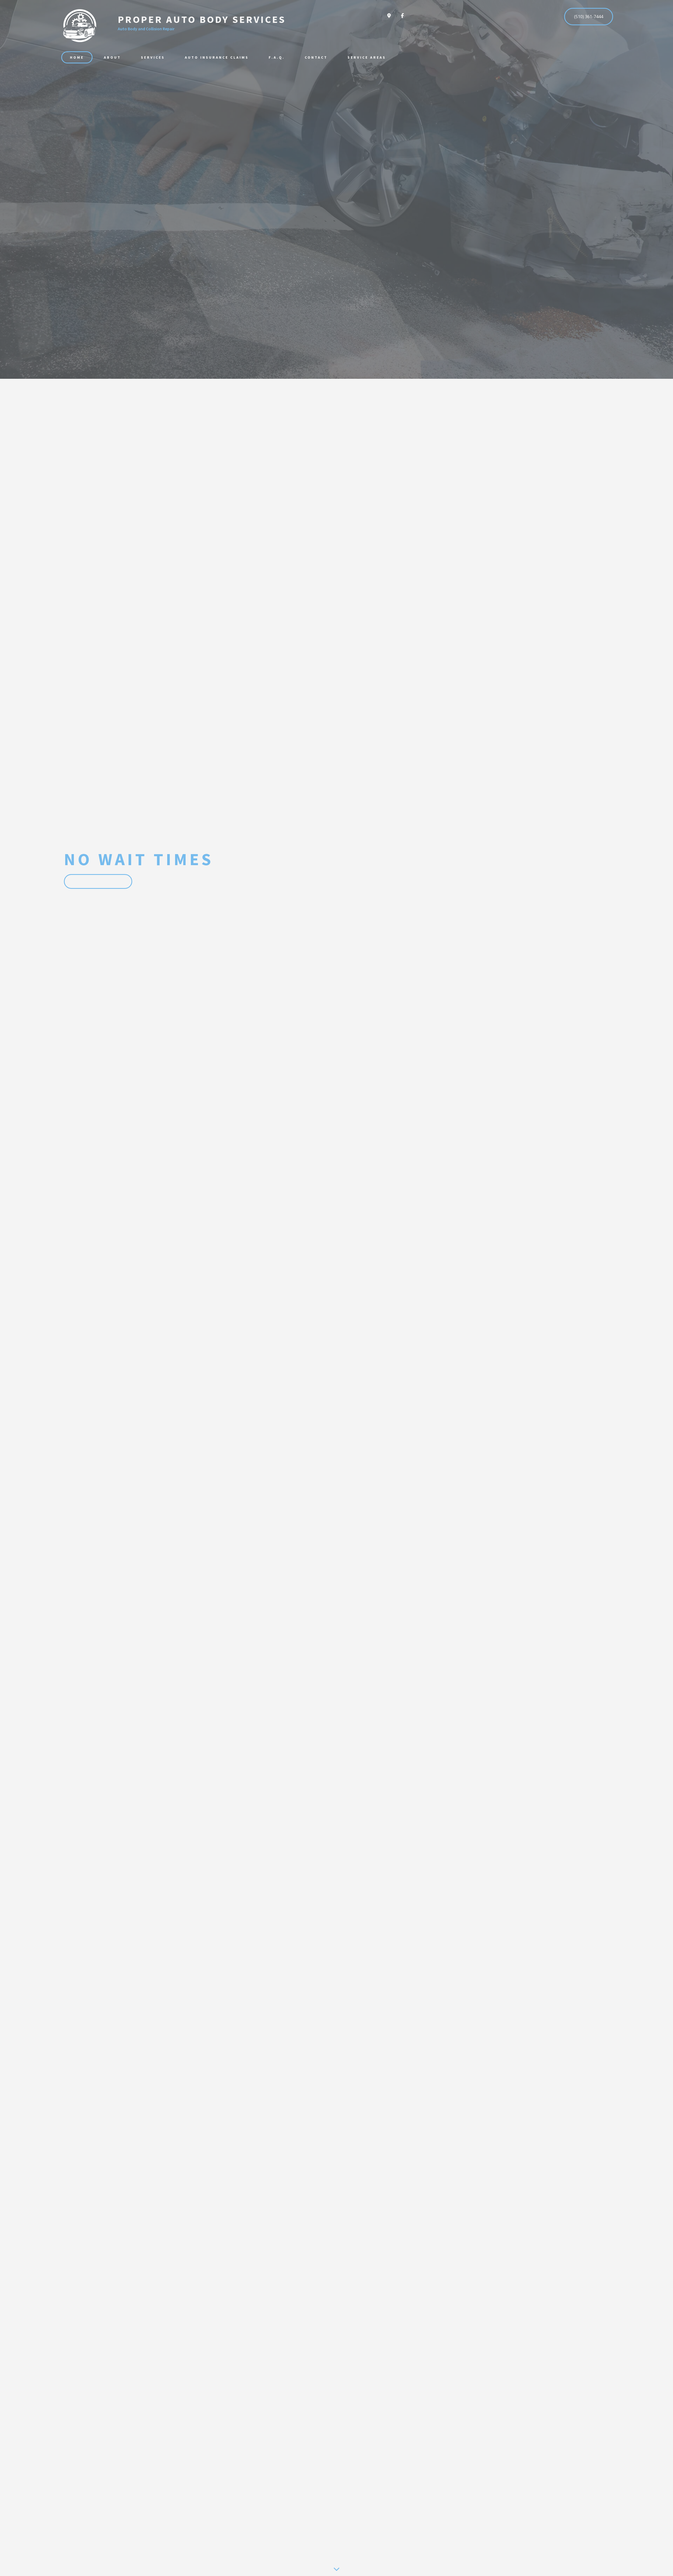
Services (153, 57)
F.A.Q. (277, 57)
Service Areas (367, 57)
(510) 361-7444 (589, 17)
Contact (316, 57)
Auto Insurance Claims (217, 57)
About (112, 57)
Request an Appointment (98, 881)
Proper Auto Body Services (202, 19)
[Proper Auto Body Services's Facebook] (402, 16)
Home (77, 57)
